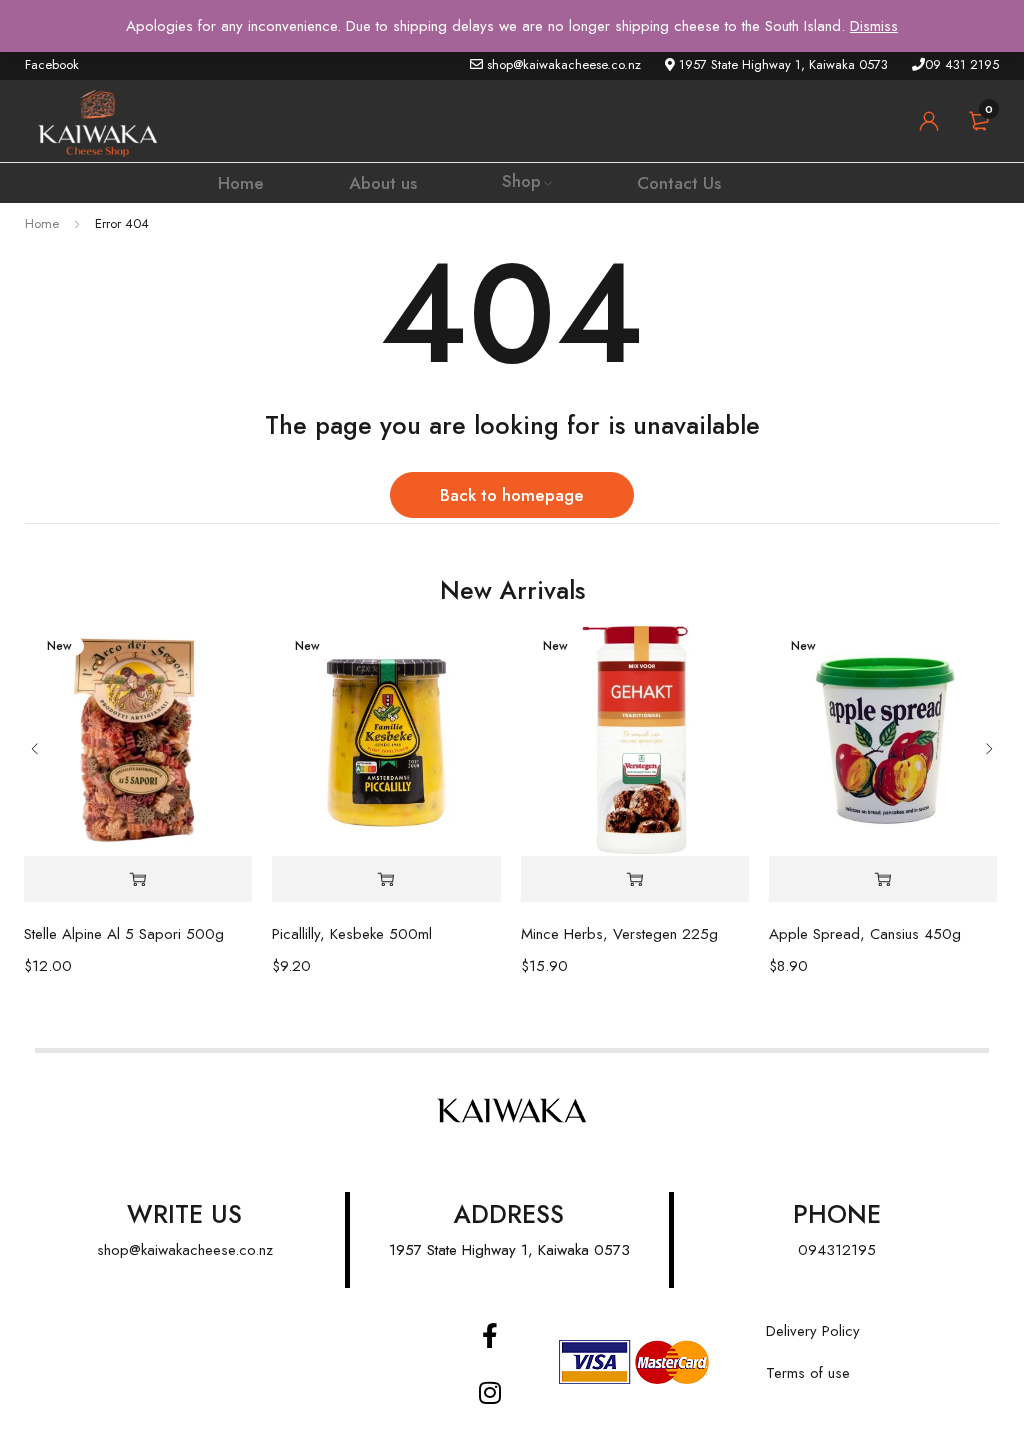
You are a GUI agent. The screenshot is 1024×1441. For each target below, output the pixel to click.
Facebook (52, 64)
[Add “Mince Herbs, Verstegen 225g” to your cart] (635, 879)
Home (42, 223)
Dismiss (874, 26)
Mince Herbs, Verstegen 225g (619, 934)
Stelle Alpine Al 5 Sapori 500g (124, 934)
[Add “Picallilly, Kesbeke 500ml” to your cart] (386, 879)
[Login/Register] (929, 121)
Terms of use (808, 1373)
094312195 (837, 1250)
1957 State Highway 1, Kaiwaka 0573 (509, 1250)
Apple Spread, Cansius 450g (865, 934)
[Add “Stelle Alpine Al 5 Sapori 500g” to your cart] (138, 879)
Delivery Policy (813, 1331)
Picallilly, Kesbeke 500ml (352, 934)
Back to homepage (512, 495)
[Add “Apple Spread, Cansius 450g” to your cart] (883, 879)
